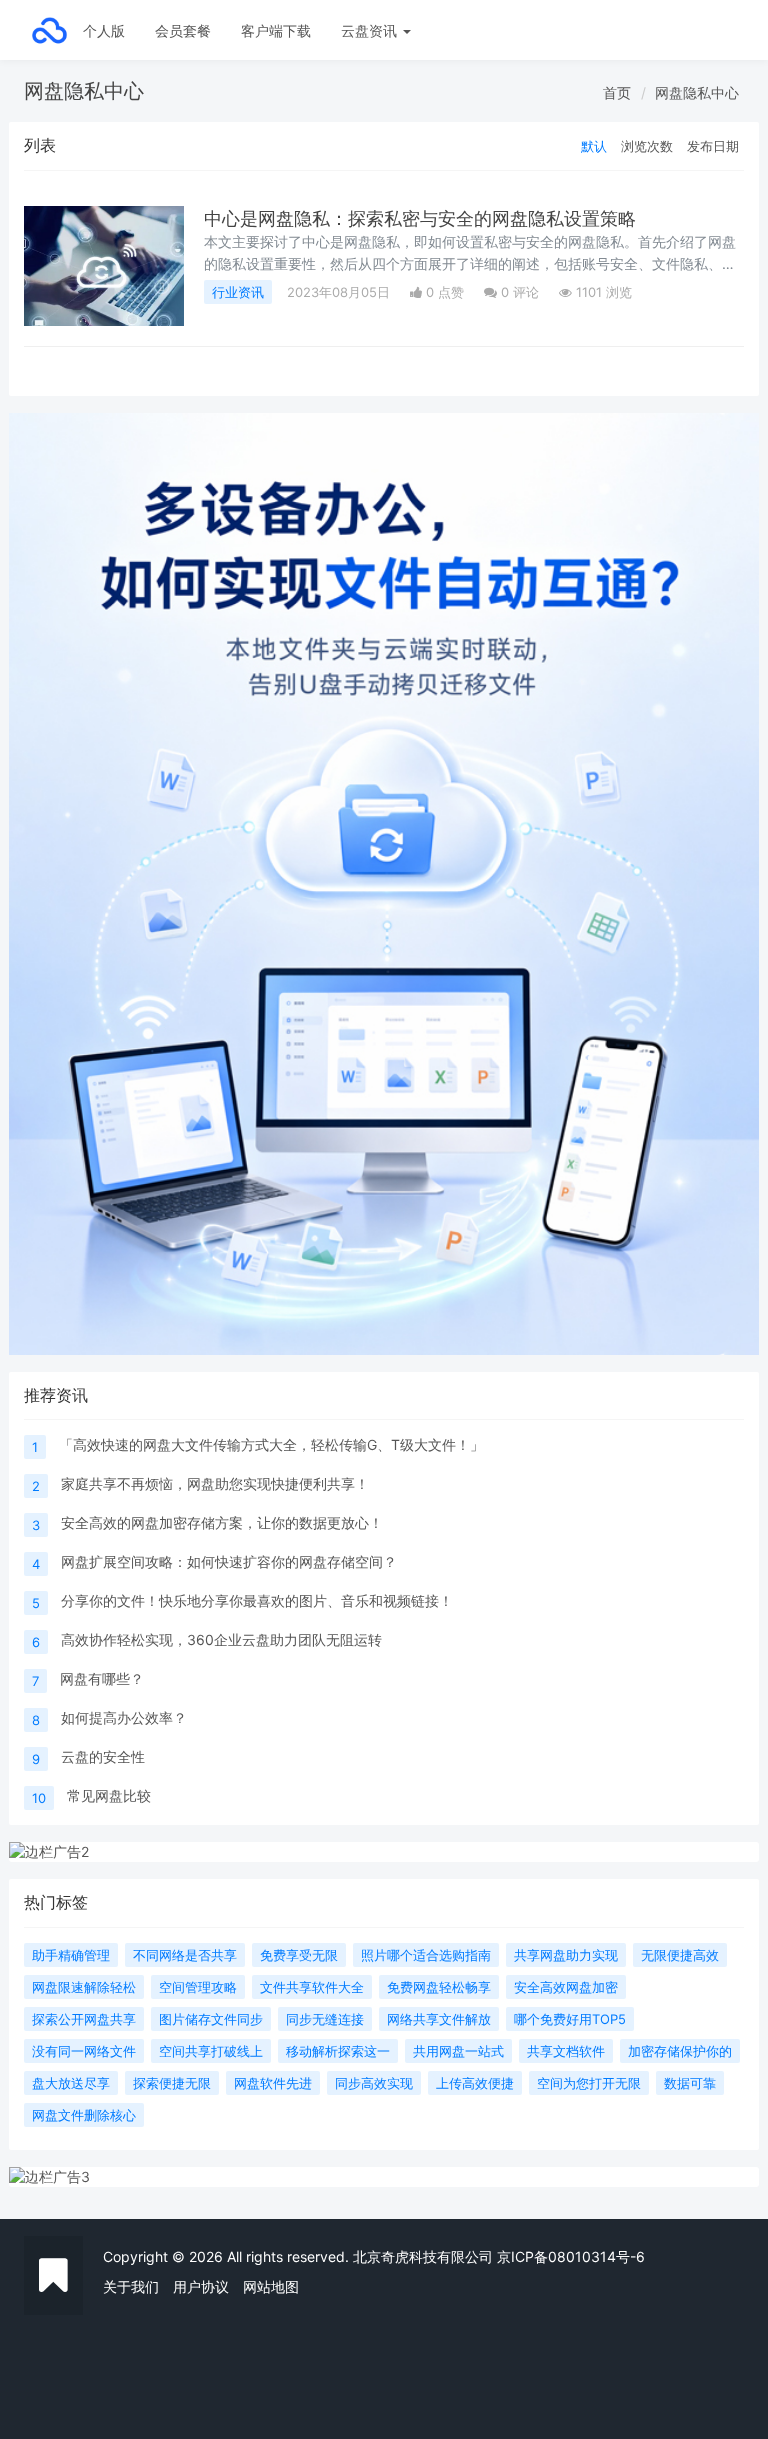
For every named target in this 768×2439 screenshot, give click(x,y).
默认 (594, 146)
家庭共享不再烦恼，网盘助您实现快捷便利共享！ (215, 1483)
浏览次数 (647, 146)
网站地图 (271, 2286)
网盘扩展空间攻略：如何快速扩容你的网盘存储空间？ (229, 1561)
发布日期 (713, 146)
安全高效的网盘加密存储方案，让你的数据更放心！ (222, 1522)
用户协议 (201, 2286)
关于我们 (131, 2286)
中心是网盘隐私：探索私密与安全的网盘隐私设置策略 (420, 218)
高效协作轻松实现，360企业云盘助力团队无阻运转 (221, 1639)
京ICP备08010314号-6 (571, 2256)
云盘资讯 (371, 30)
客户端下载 (276, 30)
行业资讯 (238, 292)
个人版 (104, 30)
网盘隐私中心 (697, 92)
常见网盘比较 (109, 1795)
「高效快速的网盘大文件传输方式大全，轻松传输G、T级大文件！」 (271, 1444)
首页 (617, 92)
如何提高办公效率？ (124, 1717)
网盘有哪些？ (102, 1678)
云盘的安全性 (103, 1756)
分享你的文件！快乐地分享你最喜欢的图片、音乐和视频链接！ (257, 1600)
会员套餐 (183, 30)
